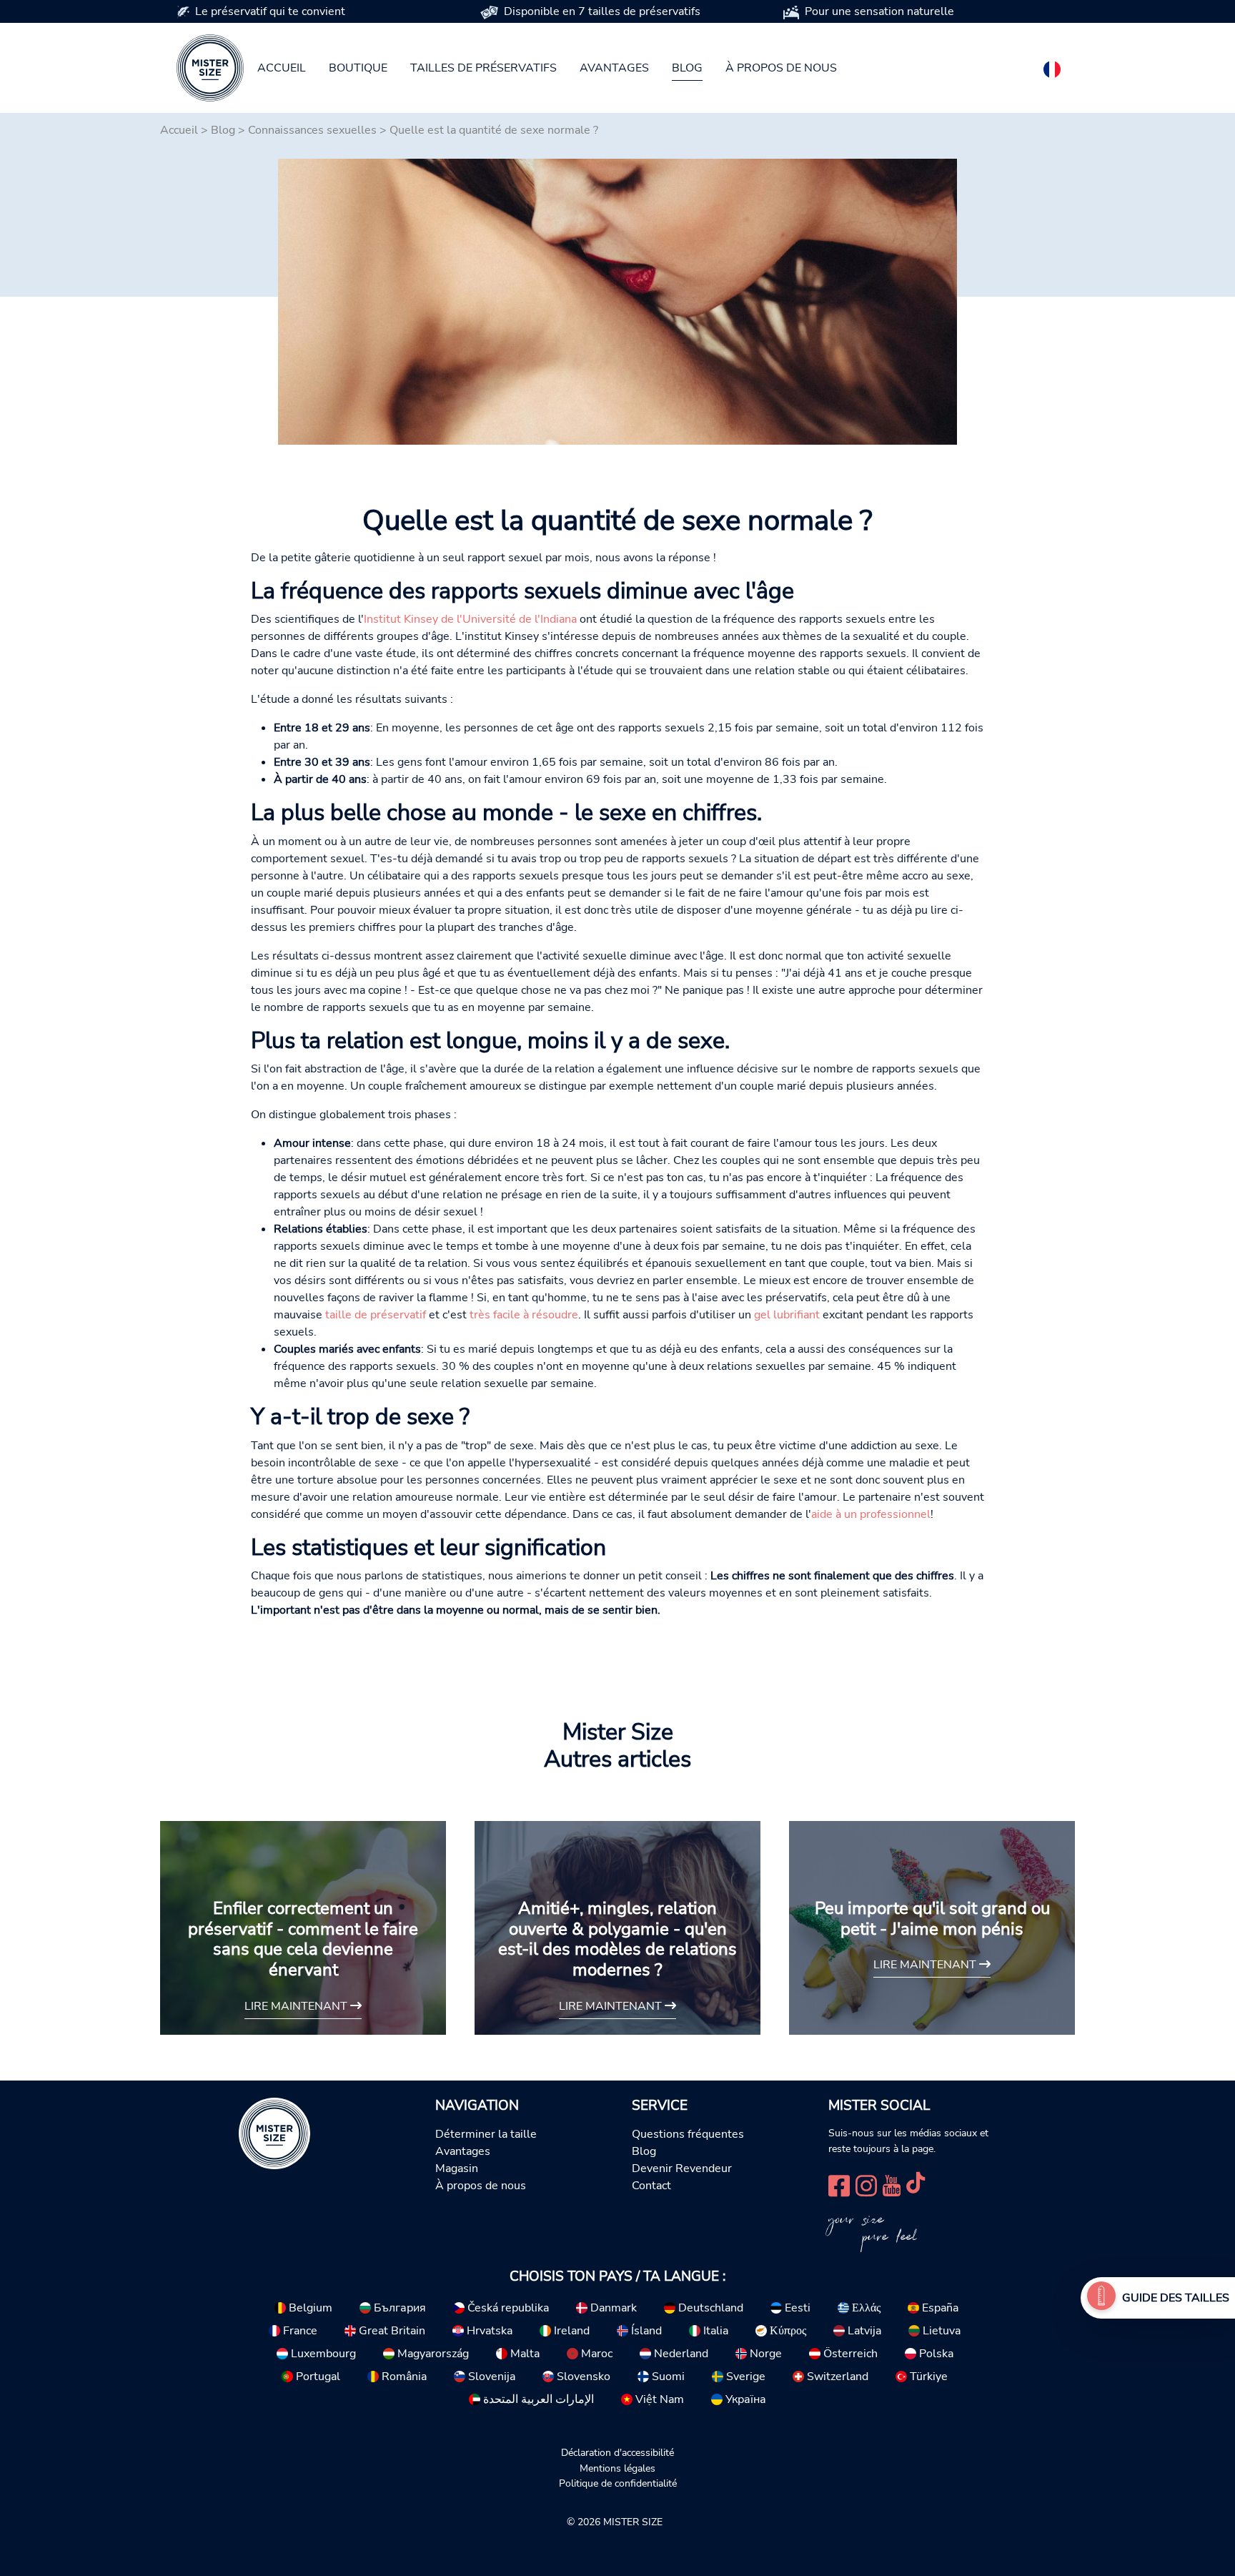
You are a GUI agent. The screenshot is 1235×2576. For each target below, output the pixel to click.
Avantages (614, 68)
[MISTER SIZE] (274, 2133)
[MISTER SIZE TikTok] (916, 2184)
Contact (651, 2186)
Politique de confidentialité (618, 2483)
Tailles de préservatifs (483, 68)
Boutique (358, 68)
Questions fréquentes (688, 2134)
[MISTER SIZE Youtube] (892, 2184)
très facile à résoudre (524, 1315)
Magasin (457, 2168)
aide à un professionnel (871, 1514)
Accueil (282, 68)
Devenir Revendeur (682, 2168)
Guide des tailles (1176, 2298)
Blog (687, 68)
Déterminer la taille (486, 2134)
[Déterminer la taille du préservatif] (1101, 2298)
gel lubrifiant (787, 1315)
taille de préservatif (376, 1315)
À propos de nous (781, 68)
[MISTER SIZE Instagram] (866, 2184)
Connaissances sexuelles (312, 130)
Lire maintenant (297, 2006)
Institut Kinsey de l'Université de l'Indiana (470, 619)
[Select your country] (1052, 66)
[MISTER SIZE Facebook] (839, 2184)
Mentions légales (617, 2468)
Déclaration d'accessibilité (617, 2452)
